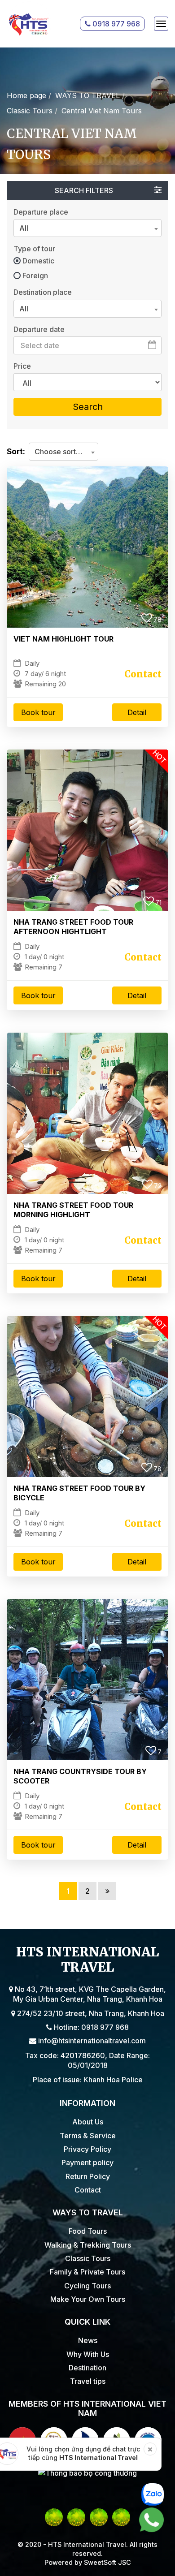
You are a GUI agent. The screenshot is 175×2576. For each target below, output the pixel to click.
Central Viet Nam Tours (102, 111)
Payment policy (87, 2162)
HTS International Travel (98, 2458)
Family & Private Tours (87, 2272)
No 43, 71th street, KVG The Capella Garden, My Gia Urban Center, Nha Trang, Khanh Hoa (90, 1994)
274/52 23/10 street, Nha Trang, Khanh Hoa (90, 2013)
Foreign (35, 276)
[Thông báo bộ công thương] (87, 2473)
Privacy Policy (87, 2149)
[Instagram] (99, 2517)
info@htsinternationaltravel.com (91, 2041)
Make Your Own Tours (88, 2299)
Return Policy (88, 2176)
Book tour (38, 712)
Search (88, 407)
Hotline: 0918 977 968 (90, 2027)
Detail (137, 712)
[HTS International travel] (29, 24)
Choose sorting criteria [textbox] (63, 452)
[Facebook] (54, 2517)
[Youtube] (76, 2517)
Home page (26, 95)
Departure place (41, 212)
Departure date (39, 329)
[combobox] (87, 228)
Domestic (38, 261)
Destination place (43, 292)
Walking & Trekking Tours (88, 2245)
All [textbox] (24, 228)
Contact (88, 2190)
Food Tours (88, 2231)
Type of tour (34, 249)
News (88, 2340)
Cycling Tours (87, 2286)
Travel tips (88, 2381)
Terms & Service (88, 2136)
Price (22, 366)
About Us (88, 2122)
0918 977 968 (115, 24)
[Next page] (107, 1891)
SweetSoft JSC (107, 2562)
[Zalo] (121, 2517)
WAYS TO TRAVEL (87, 95)
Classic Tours (30, 111)
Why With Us (88, 2354)
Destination (87, 2368)
